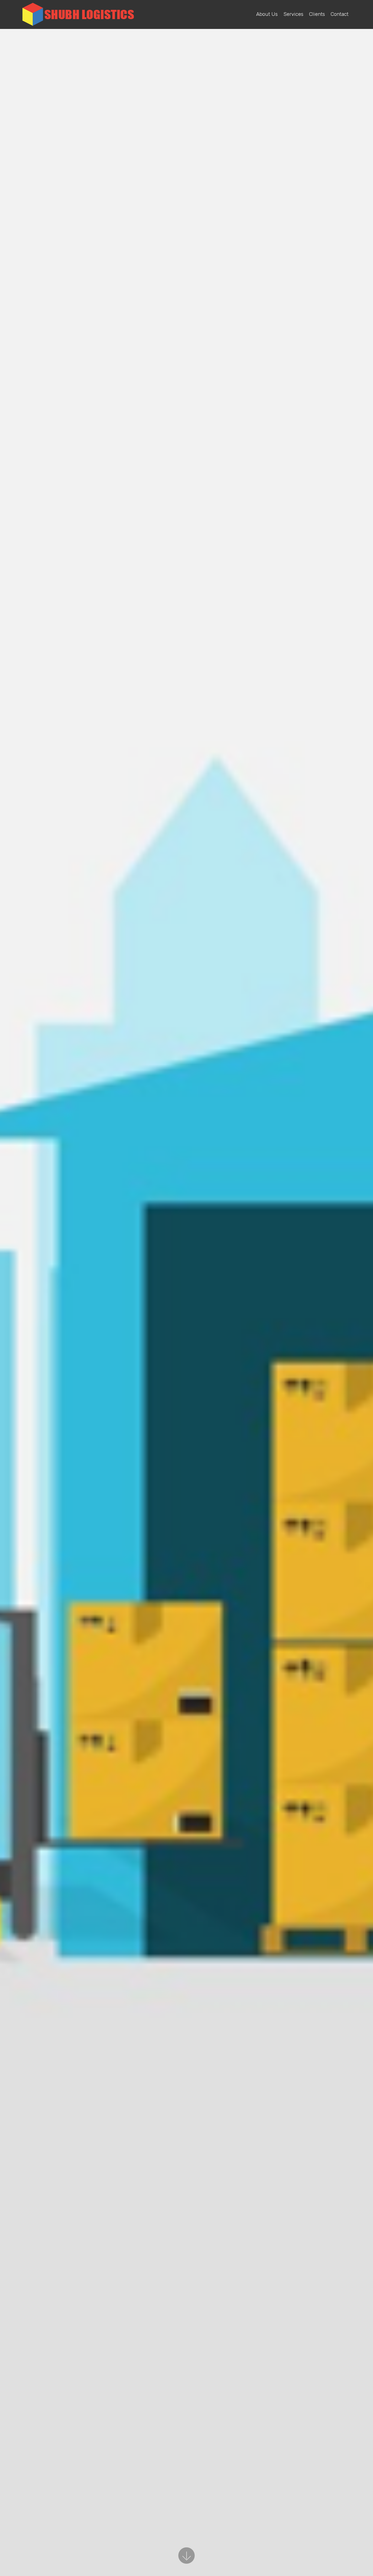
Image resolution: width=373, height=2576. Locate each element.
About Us (267, 14)
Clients (317, 14)
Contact (340, 14)
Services (293, 14)
